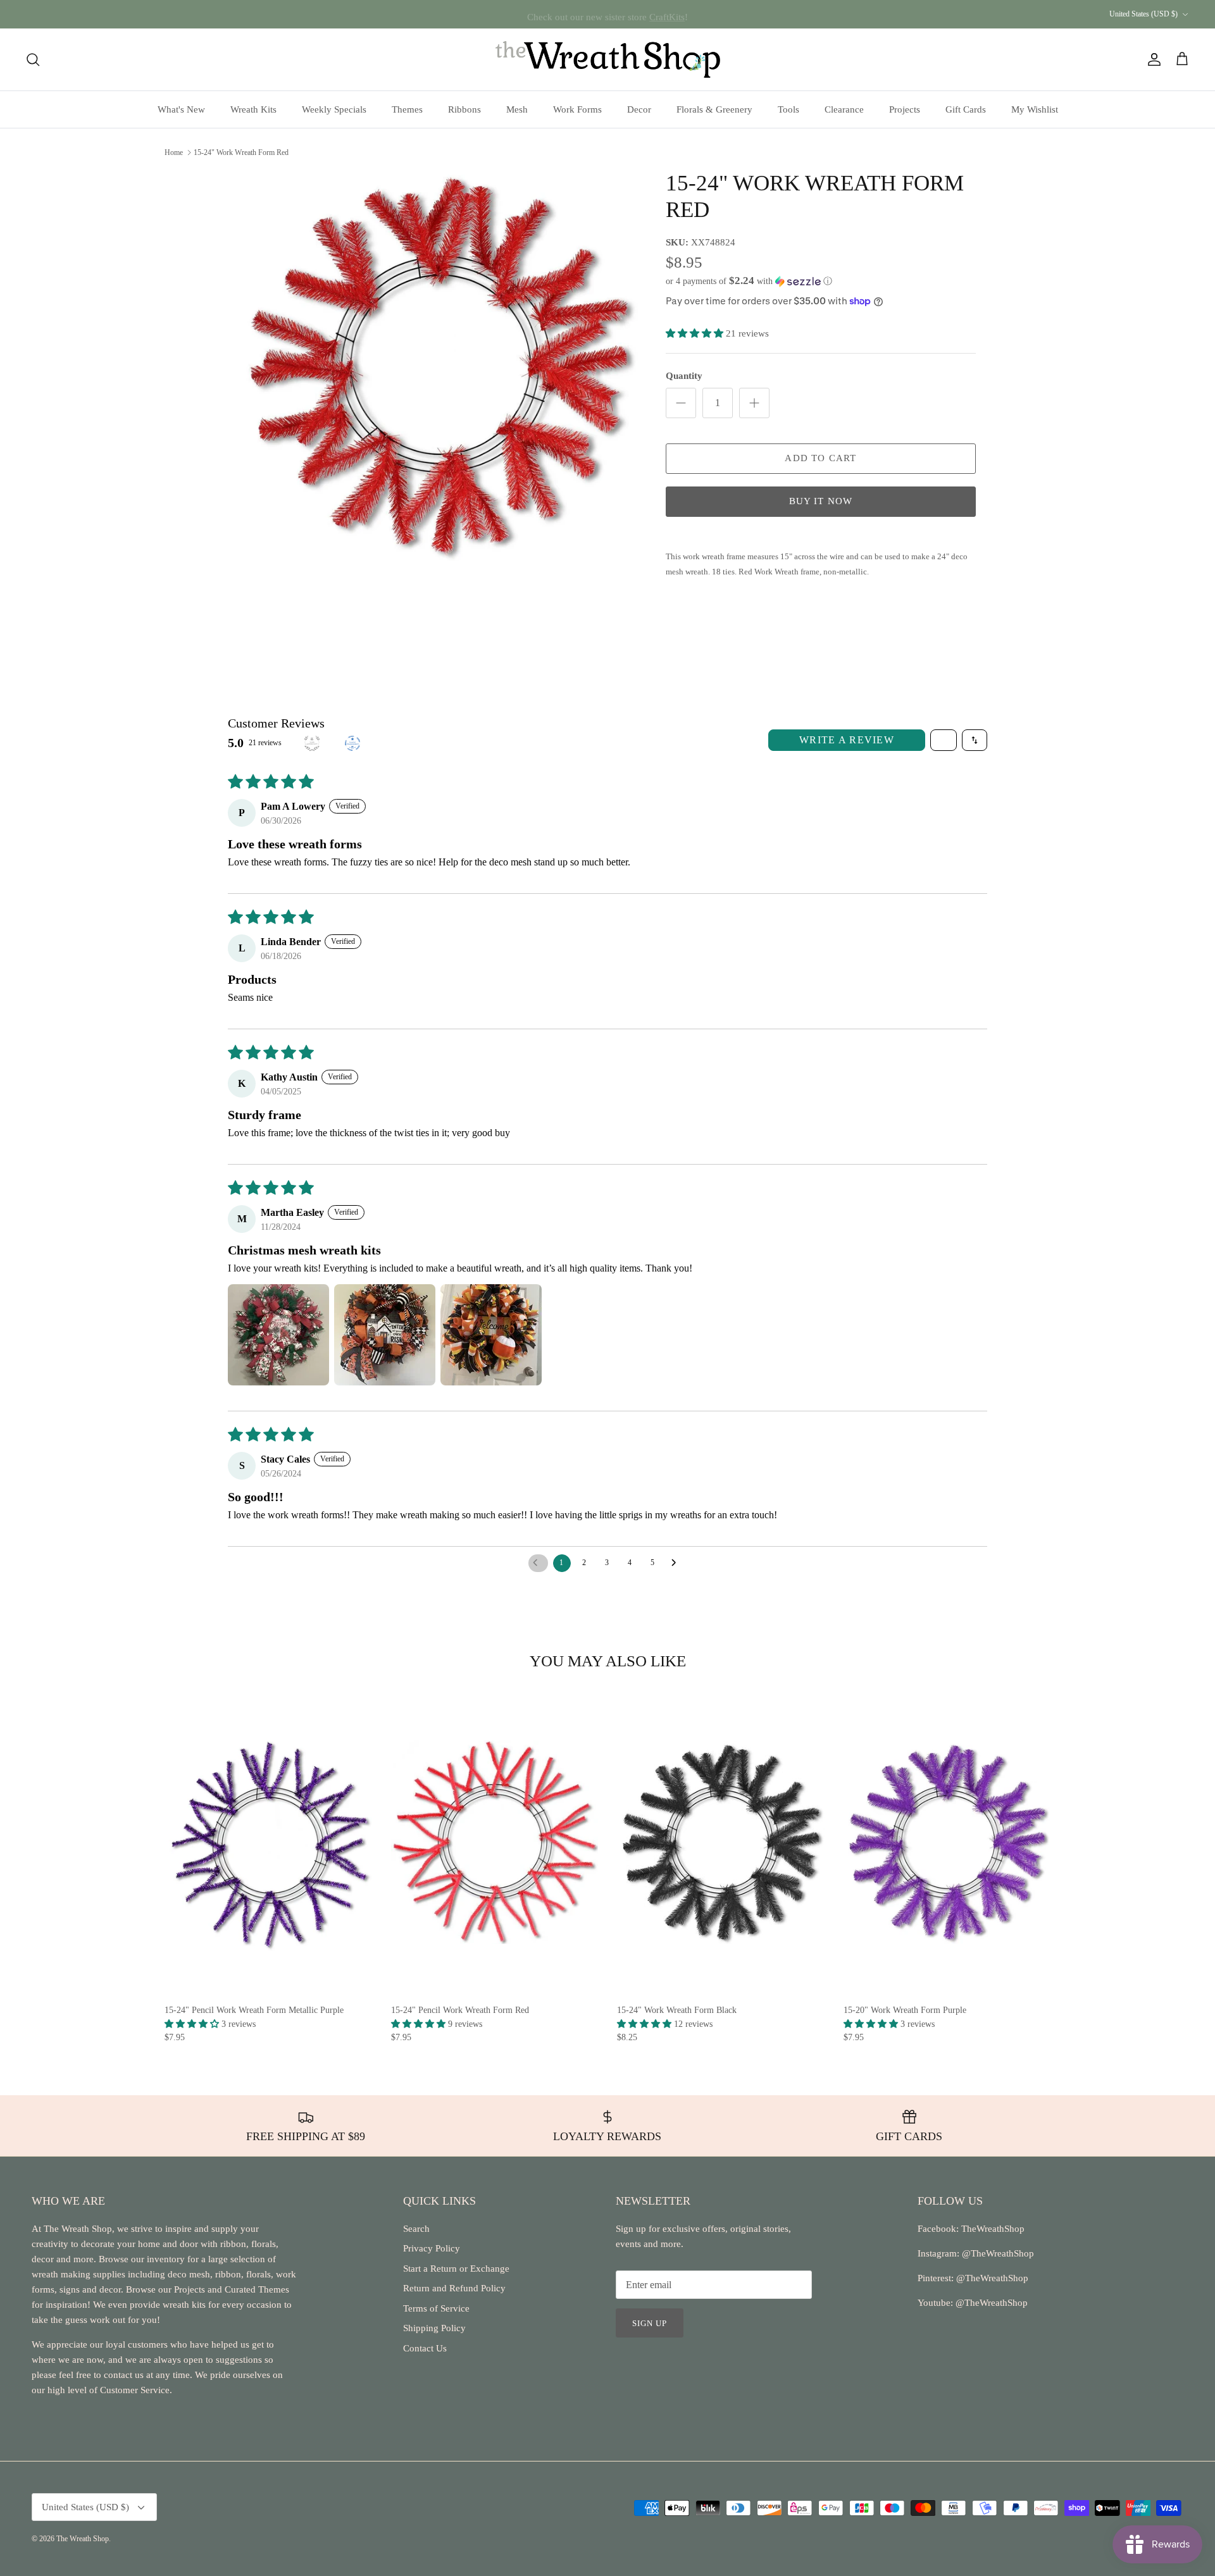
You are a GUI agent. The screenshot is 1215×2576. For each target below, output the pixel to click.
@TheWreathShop (991, 2278)
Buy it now (821, 501)
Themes (407, 109)
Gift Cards (966, 109)
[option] (439, 366)
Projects (905, 109)
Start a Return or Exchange (456, 2269)
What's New (181, 109)
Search (416, 2229)
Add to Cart (820, 458)
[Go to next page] (677, 1563)
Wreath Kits (253, 109)
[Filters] (944, 740)
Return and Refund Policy (454, 2288)
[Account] (1152, 59)
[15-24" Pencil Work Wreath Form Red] (495, 1842)
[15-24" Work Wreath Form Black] (721, 1842)
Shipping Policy (434, 2328)
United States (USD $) (1143, 14)
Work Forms (577, 109)
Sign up (650, 2323)
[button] (749, 281)
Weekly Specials (334, 109)
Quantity (684, 376)
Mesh (517, 109)
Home (174, 152)
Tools (788, 109)
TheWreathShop (993, 2229)
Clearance (844, 109)
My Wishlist (1035, 109)
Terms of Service (436, 2308)
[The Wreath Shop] (608, 59)
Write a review (847, 740)
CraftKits (667, 14)
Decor (639, 109)
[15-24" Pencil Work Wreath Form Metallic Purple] (268, 1842)
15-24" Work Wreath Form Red (241, 152)
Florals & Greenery (714, 109)
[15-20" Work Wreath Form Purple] (947, 1842)
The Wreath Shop (83, 2539)
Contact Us (425, 2348)
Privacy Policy (432, 2248)
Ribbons (464, 109)
